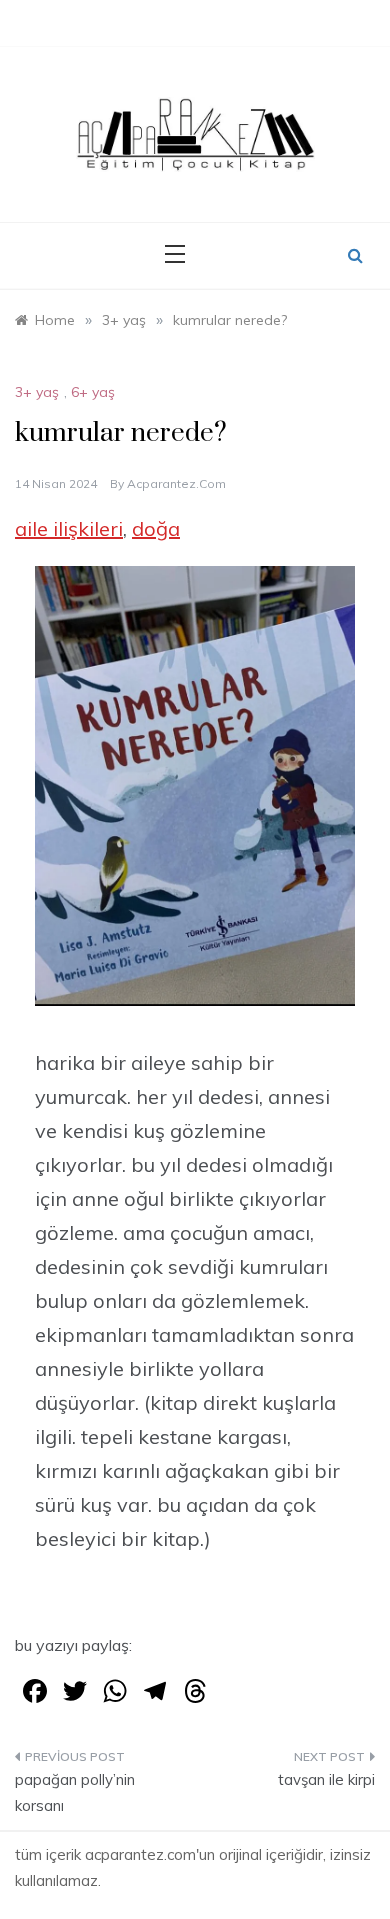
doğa (156, 528)
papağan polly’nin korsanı (75, 1792)
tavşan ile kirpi (326, 1779)
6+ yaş (93, 392)
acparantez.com (176, 483)
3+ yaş (37, 392)
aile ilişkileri (69, 528)
